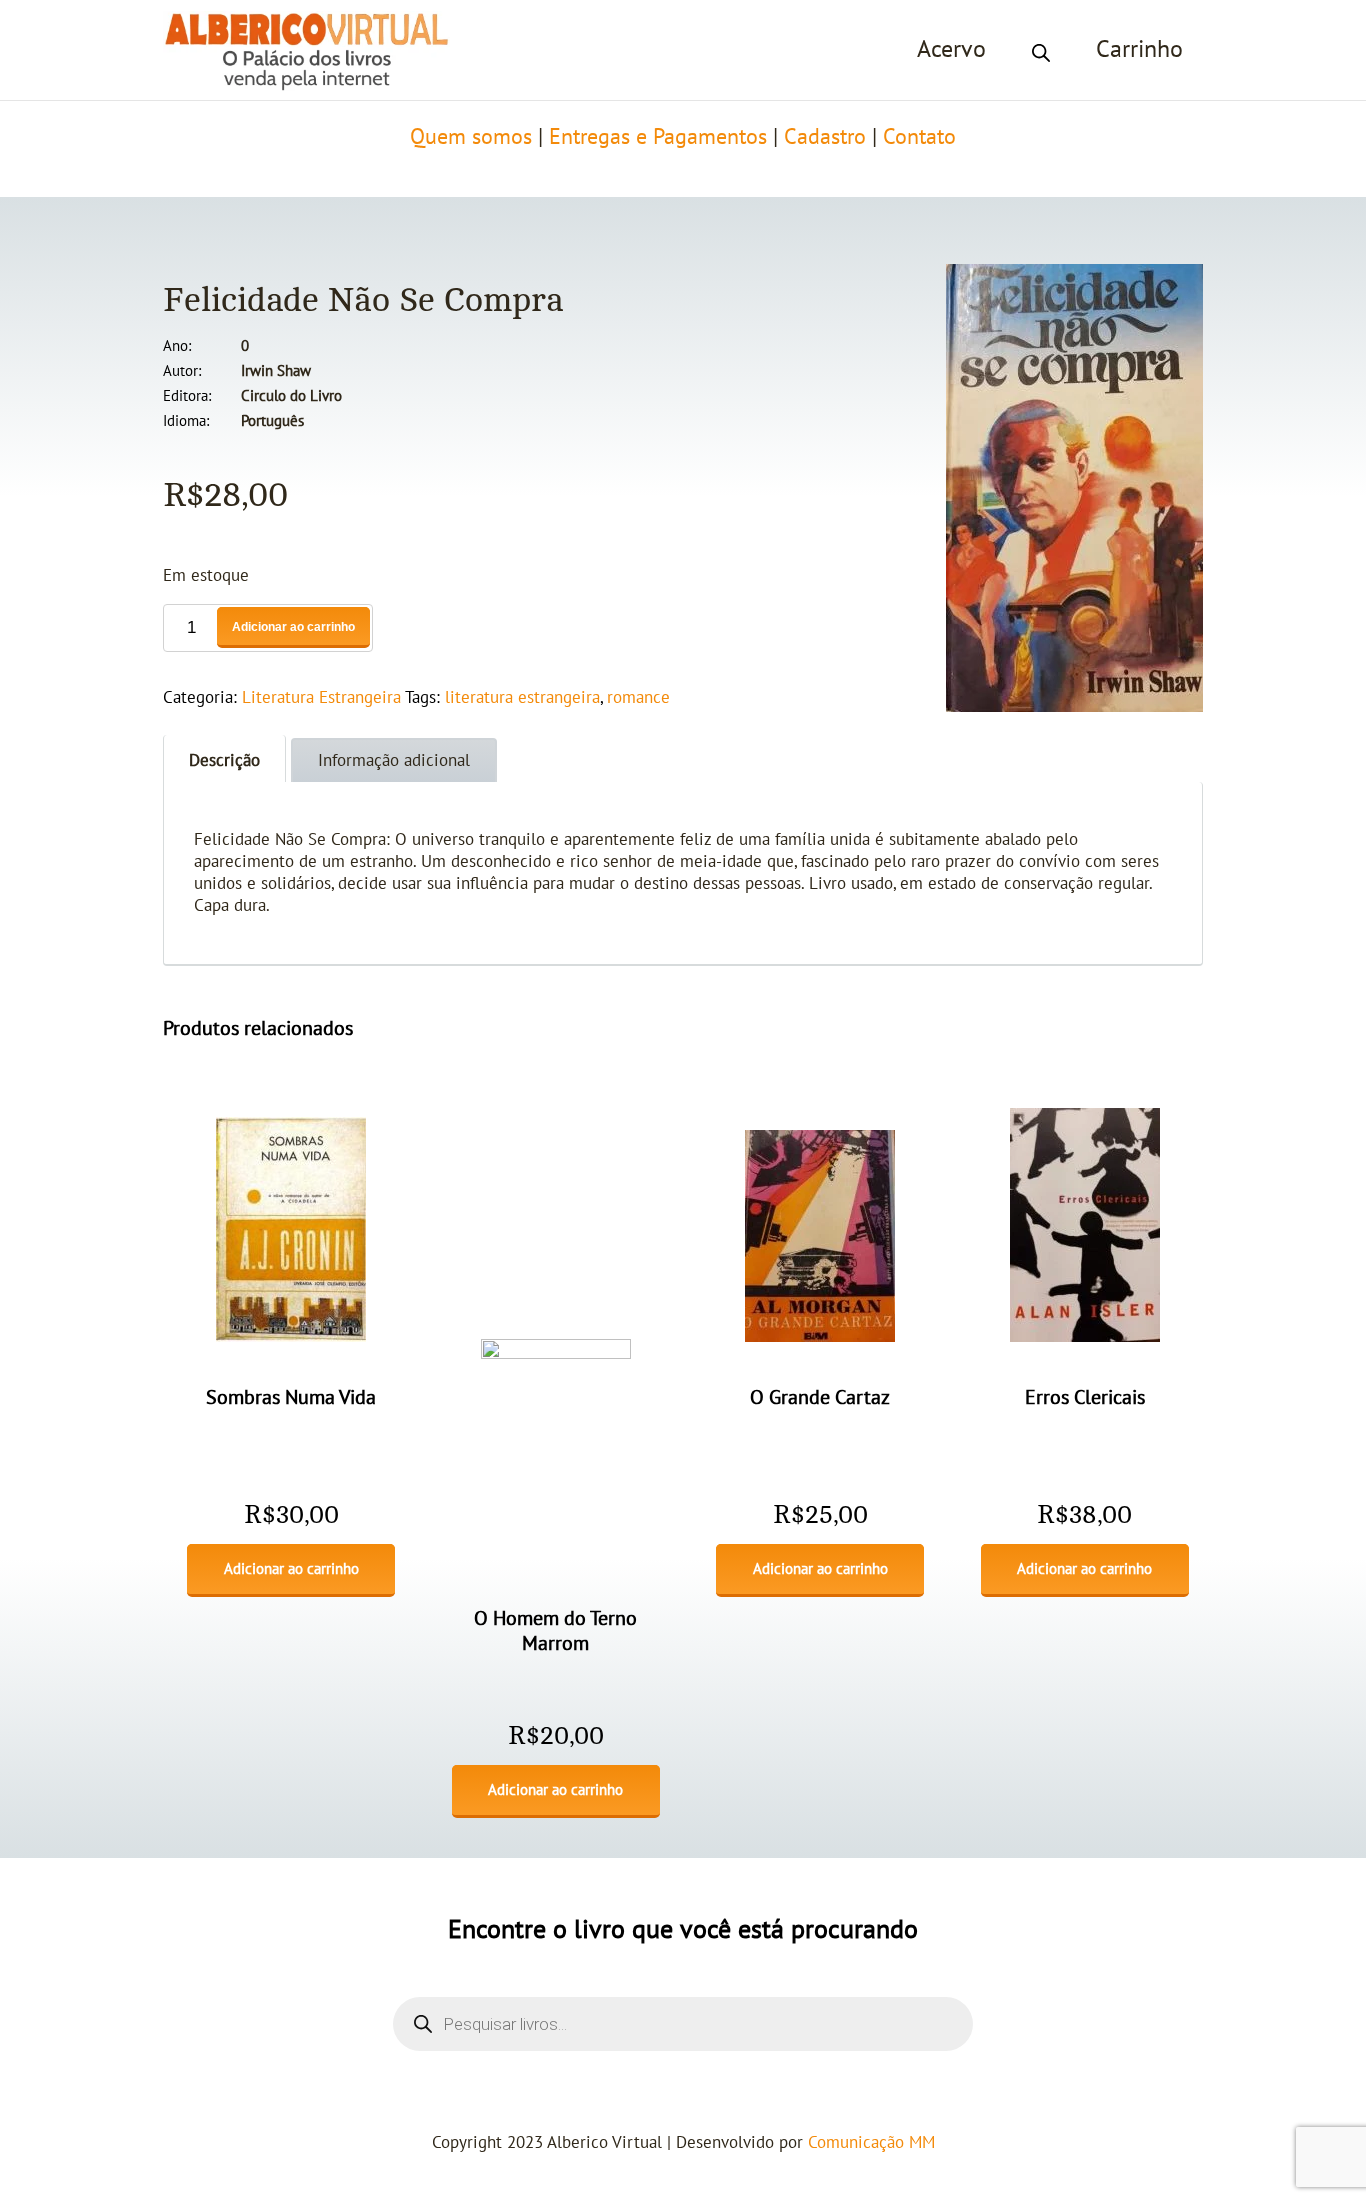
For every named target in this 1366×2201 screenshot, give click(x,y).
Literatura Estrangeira (321, 698)
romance (638, 698)
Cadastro (825, 137)
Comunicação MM (871, 2143)
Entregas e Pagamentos (658, 137)
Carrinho (1139, 49)
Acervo (951, 49)
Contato (919, 137)
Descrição (224, 761)
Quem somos (471, 137)
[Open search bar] (1041, 50)
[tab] (224, 758)
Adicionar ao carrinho (293, 627)
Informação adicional (394, 761)
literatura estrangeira (522, 698)
